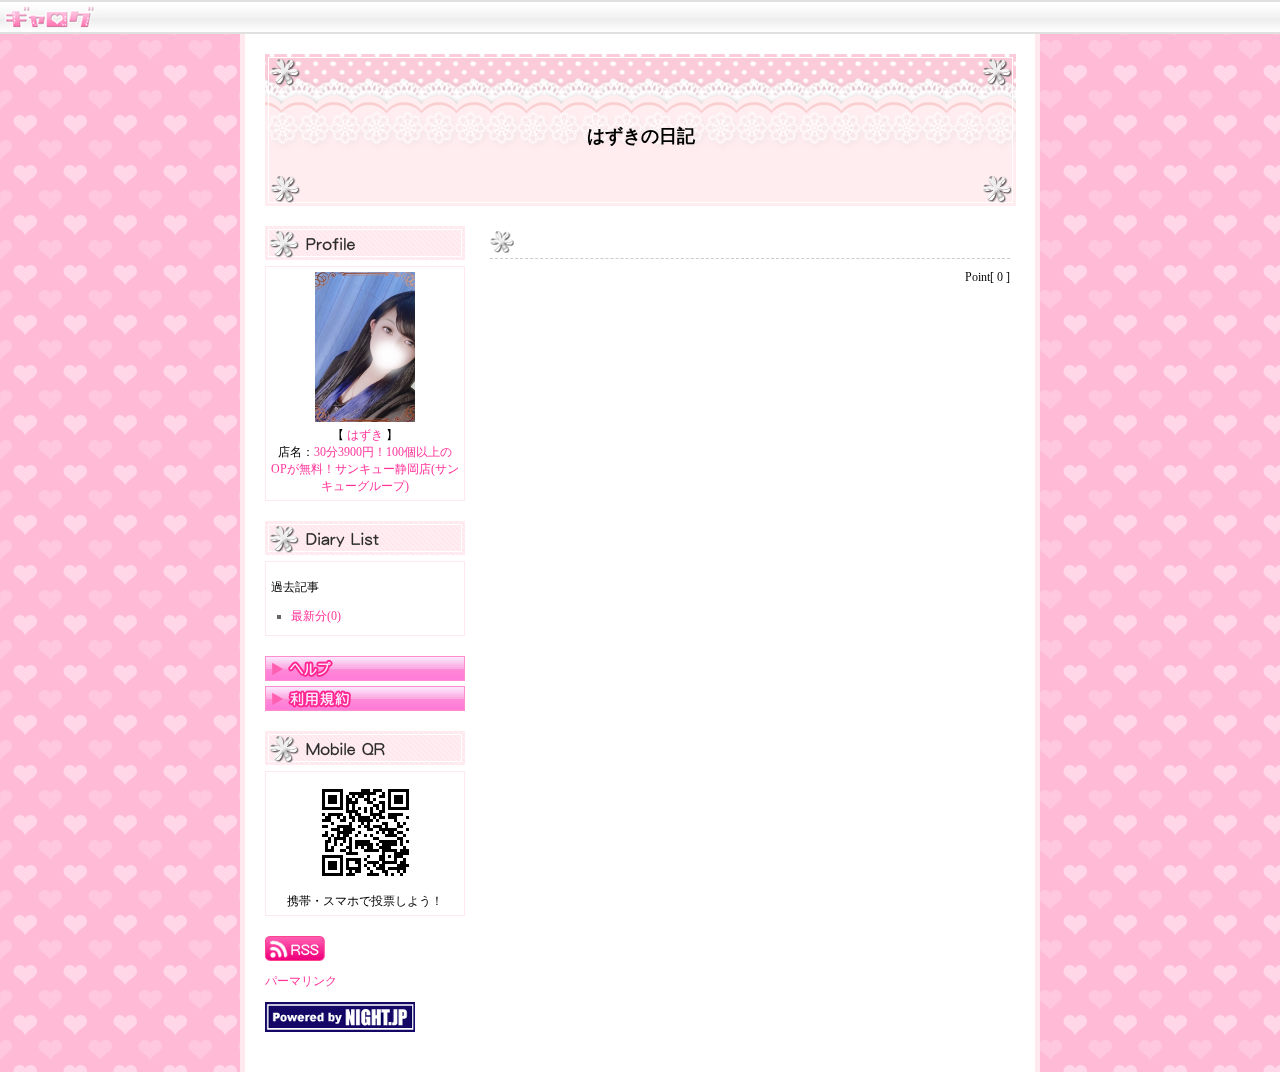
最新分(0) (316, 616)
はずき (365, 435)
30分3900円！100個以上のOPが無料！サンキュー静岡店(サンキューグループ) (365, 469)
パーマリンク (301, 981)
